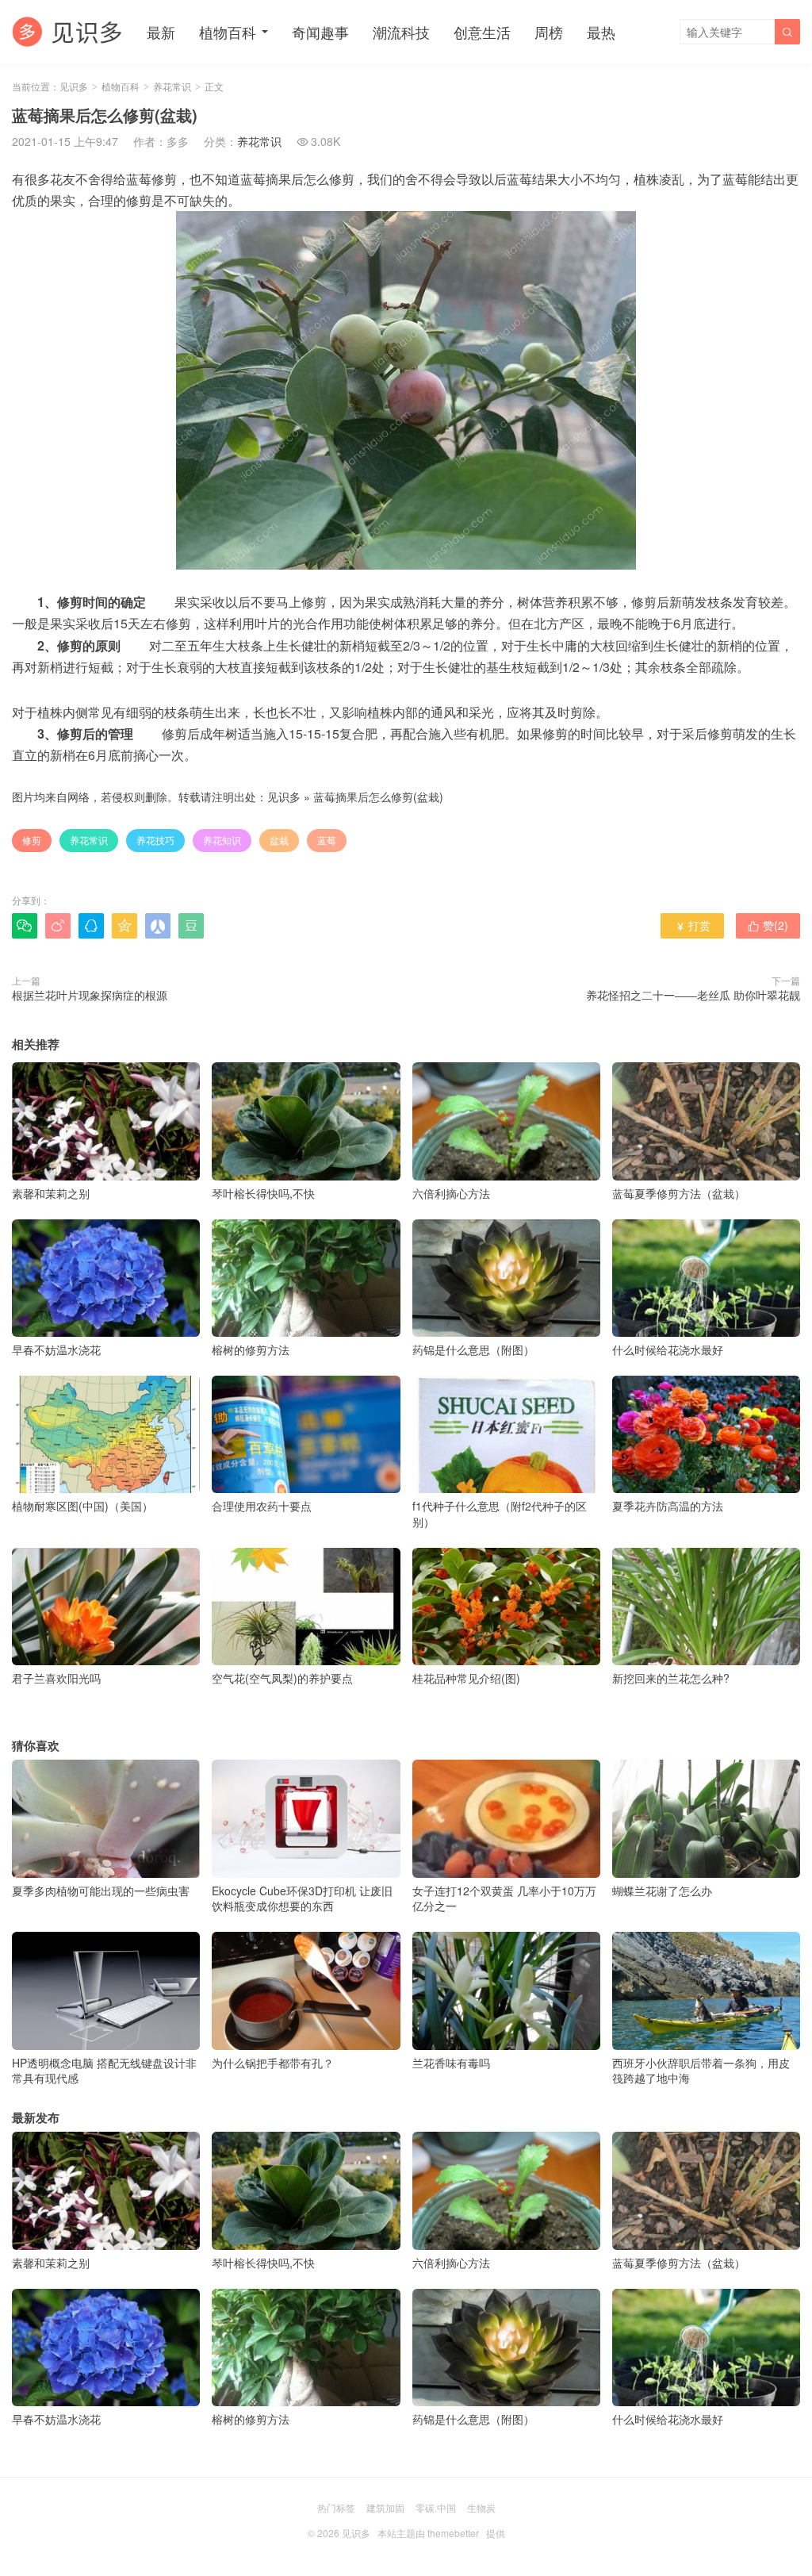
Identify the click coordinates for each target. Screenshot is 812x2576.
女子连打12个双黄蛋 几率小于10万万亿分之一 (504, 1898)
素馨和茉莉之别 (51, 1193)
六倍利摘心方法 (451, 1193)
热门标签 (336, 2507)
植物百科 (228, 32)
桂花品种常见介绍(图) (466, 1678)
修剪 (32, 840)
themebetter (453, 2533)
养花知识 (222, 840)
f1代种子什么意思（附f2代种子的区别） (500, 1514)
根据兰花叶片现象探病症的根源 (90, 995)
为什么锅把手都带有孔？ (273, 2062)
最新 (161, 32)
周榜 (549, 32)
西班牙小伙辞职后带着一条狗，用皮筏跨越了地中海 (701, 2070)
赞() (768, 925)
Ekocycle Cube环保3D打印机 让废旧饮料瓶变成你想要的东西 (302, 1898)
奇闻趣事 (320, 32)
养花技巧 (155, 840)
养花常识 (172, 86)
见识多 (74, 86)
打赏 (693, 925)
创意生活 (482, 32)
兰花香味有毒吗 (451, 2062)
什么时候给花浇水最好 (668, 1349)
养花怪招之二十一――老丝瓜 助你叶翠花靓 (693, 995)
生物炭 (481, 2507)
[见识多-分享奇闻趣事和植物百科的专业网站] (67, 32)
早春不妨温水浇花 (56, 1349)
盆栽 (279, 840)
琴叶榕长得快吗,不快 (263, 1193)
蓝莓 (327, 840)
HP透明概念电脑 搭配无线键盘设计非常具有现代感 (104, 2070)
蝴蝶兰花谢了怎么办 (662, 1890)
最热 (601, 32)
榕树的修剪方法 (251, 1349)
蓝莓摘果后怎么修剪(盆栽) (378, 797)
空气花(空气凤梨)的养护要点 (282, 1678)
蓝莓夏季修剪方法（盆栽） (679, 1193)
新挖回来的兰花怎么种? (671, 1678)
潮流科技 (401, 32)
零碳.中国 (436, 2507)
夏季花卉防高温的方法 (668, 1506)
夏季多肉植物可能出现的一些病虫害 (101, 1890)
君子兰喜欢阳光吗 (56, 1678)
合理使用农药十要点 (262, 1506)
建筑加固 (385, 2507)
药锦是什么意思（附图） (473, 1349)
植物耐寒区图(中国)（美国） (82, 1506)
